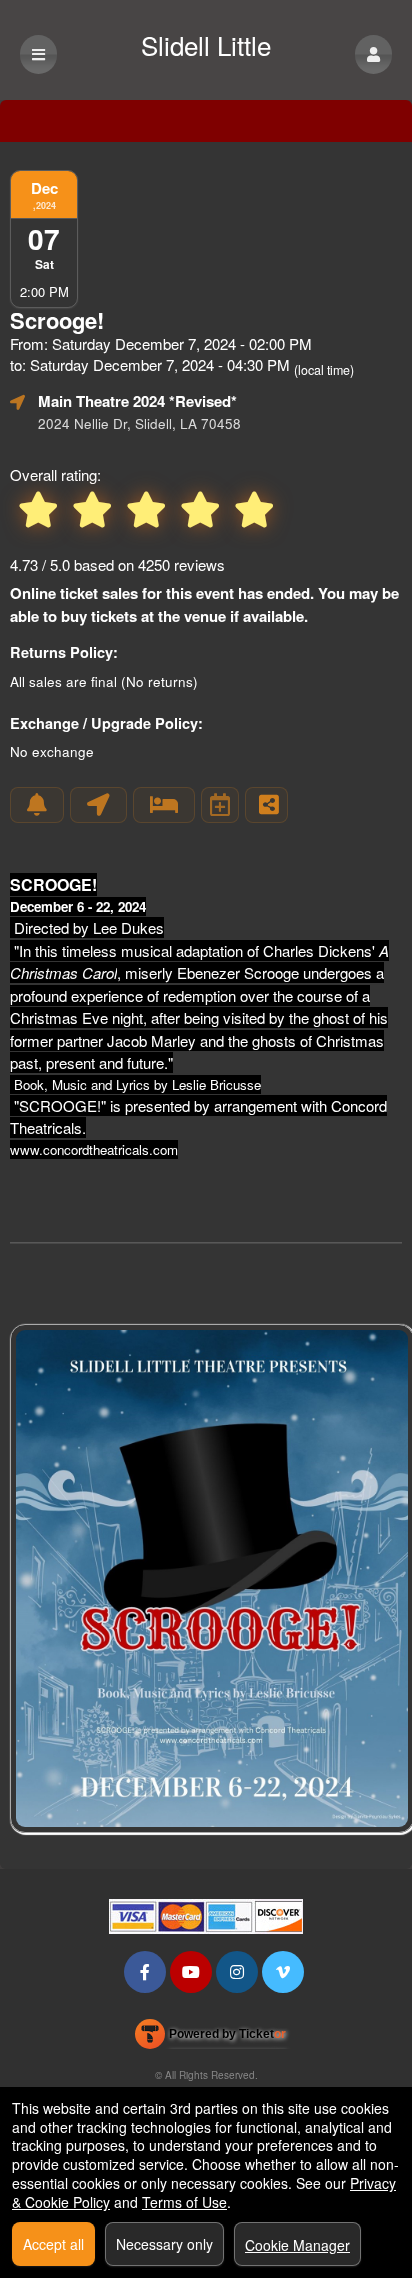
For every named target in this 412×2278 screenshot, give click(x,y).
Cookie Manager (297, 2245)
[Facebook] (145, 1971)
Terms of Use (184, 2202)
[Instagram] (237, 1971)
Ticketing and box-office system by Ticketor (210, 2038)
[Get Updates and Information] (37, 805)
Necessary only (164, 2244)
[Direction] (98, 805)
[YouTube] (191, 1971)
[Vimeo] (283, 1971)
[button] (373, 54)
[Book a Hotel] (164, 805)
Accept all (53, 2244)
